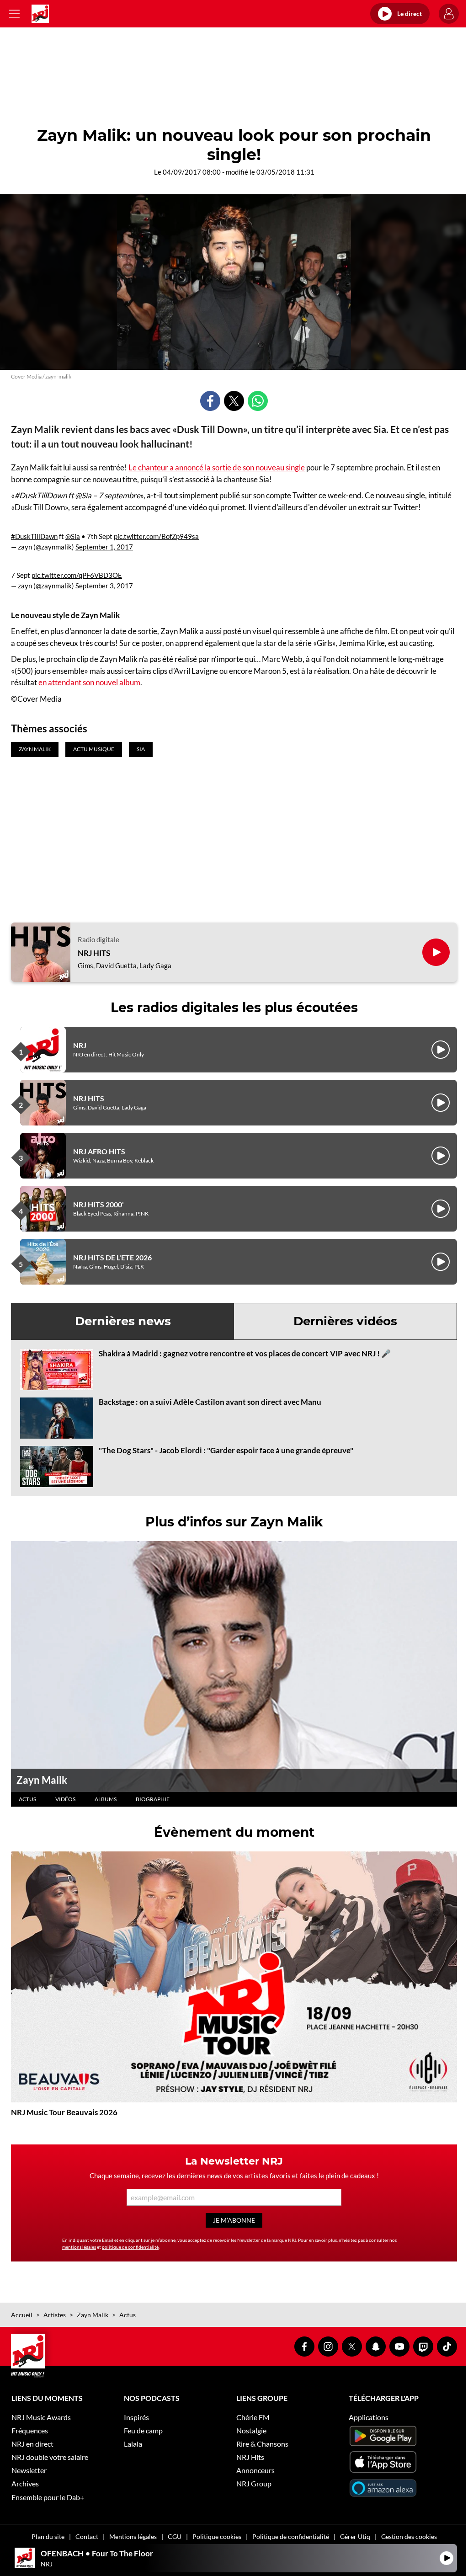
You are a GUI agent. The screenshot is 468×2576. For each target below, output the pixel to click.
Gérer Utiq (355, 2536)
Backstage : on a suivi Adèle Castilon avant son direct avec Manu (210, 1402)
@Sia (73, 536)
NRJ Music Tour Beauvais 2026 (64, 2112)
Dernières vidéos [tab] (345, 1321)
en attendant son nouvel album (89, 682)
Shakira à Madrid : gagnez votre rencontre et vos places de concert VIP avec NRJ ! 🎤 (245, 1353)
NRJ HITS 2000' (98, 1204)
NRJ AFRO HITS (99, 1151)
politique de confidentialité (130, 2247)
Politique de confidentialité (291, 2536)
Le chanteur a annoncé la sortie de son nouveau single (217, 467)
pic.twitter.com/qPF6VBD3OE (77, 575)
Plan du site (48, 2536)
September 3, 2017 (104, 586)
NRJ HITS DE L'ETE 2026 (112, 1257)
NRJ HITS (94, 953)
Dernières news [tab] (123, 1321)
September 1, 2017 (104, 547)
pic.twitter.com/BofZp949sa (156, 536)
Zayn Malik (42, 1780)
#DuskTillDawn (34, 536)
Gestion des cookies (409, 2536)
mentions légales (79, 2247)
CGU (175, 2536)
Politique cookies (217, 2536)
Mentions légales (133, 2536)
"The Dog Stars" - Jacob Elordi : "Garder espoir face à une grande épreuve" (226, 1450)
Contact (87, 2536)
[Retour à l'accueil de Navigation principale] (40, 14)
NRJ (80, 1045)
